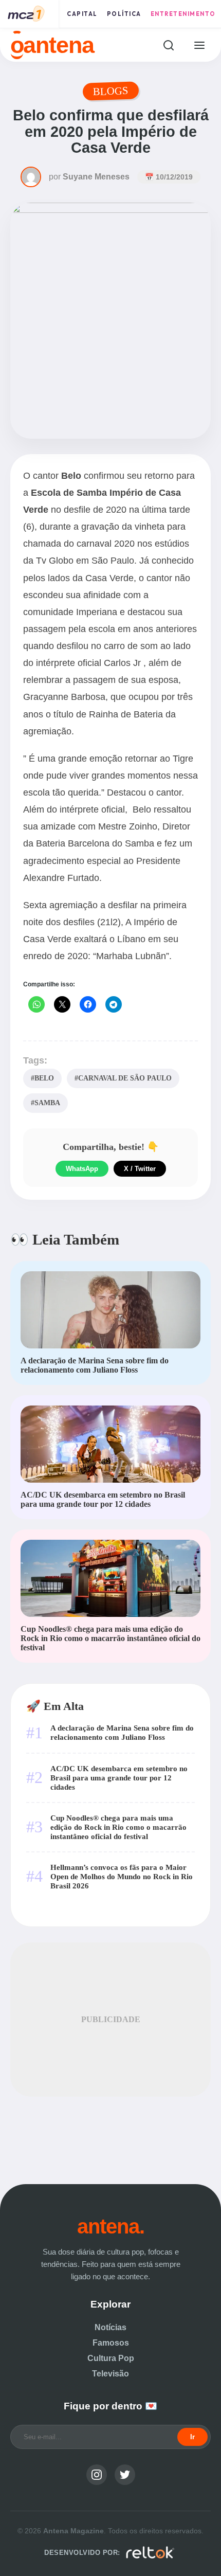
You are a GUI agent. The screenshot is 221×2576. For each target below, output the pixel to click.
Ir (192, 2437)
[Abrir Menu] (199, 45)
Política (124, 14)
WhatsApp (82, 1169)
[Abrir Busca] (168, 45)
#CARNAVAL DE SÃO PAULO (123, 1078)
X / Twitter (140, 1169)
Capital (82, 14)
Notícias (110, 2327)
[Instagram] (97, 2475)
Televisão (110, 2374)
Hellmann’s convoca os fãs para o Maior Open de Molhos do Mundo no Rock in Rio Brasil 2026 (122, 1876)
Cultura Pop (111, 2358)
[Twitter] (125, 2475)
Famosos (111, 2343)
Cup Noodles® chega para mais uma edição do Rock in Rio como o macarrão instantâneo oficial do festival (118, 1827)
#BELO (42, 1078)
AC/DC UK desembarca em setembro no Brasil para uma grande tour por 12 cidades (119, 1778)
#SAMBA (45, 1103)
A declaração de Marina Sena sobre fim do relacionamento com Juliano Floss (122, 1732)
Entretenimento (183, 14)
